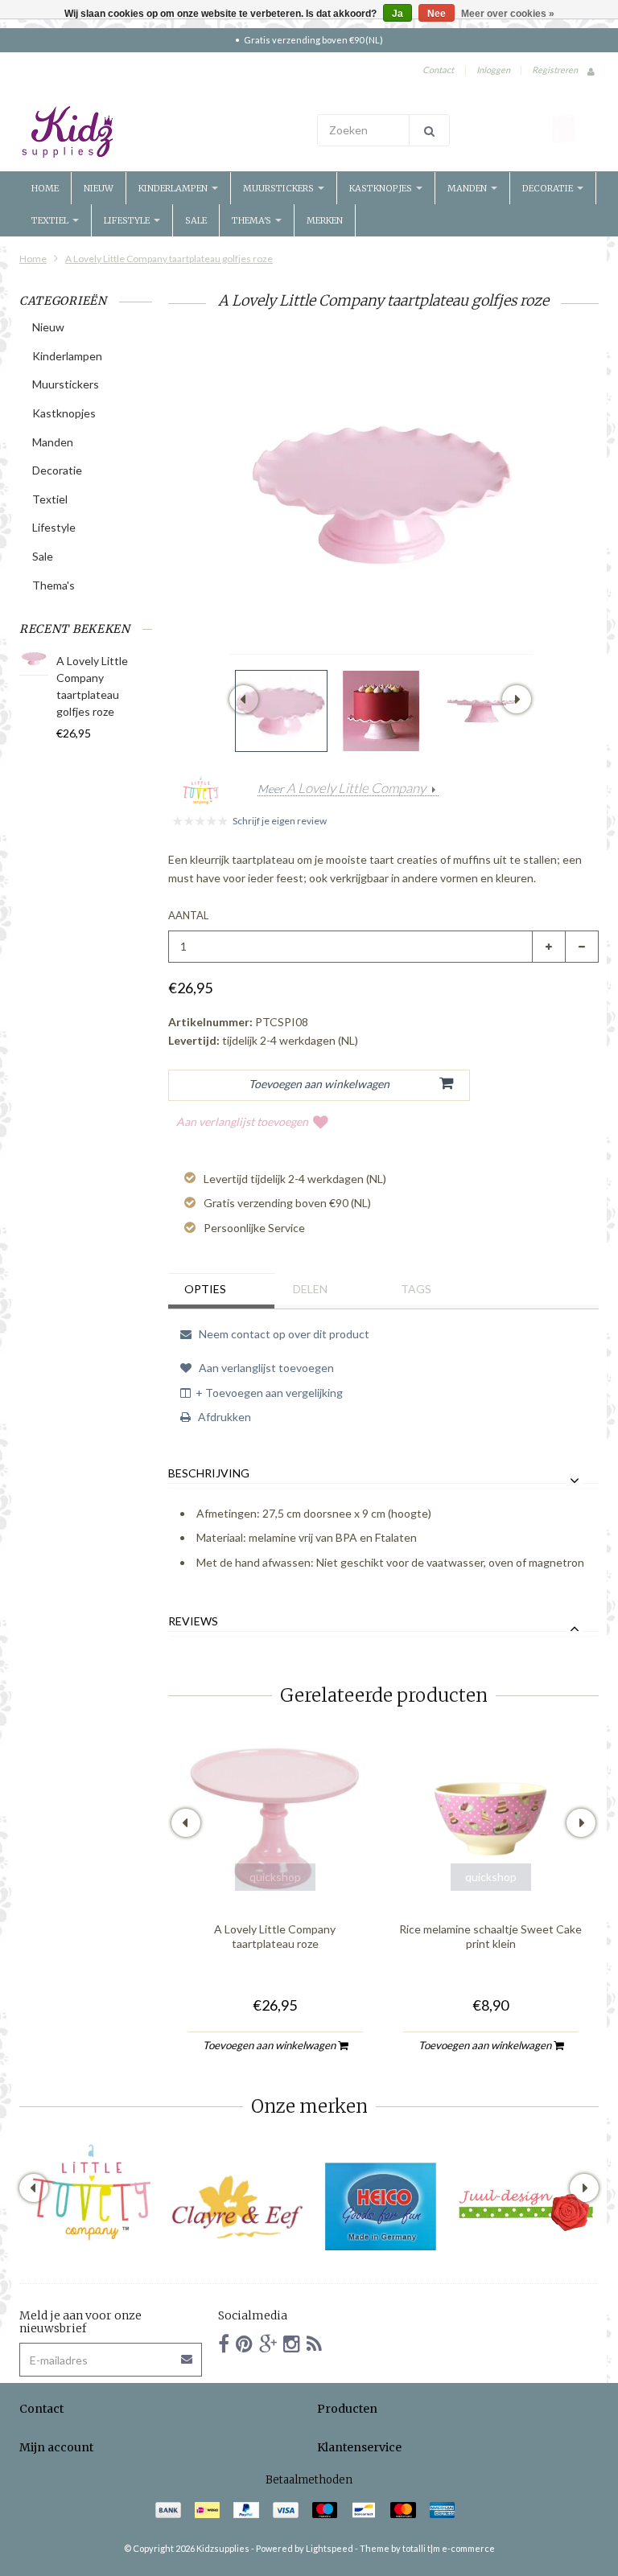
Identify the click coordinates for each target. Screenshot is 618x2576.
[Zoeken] (429, 130)
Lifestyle (128, 220)
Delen (310, 1289)
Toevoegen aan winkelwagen (270, 2045)
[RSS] (314, 2343)
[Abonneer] (187, 2354)
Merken (325, 220)
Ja (398, 14)
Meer (342, 789)
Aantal (188, 915)
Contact (438, 70)
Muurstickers (280, 188)
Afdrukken (223, 1417)
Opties (205, 1289)
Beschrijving (209, 1473)
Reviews (193, 1621)
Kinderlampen (174, 188)
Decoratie (549, 188)
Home (45, 188)
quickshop (275, 1877)
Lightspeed (330, 2548)
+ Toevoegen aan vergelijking (269, 1393)
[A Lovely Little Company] (92, 2192)
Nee (437, 14)
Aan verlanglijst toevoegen (242, 1122)
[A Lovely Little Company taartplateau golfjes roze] (281, 711)
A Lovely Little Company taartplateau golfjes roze (169, 259)
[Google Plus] (268, 2343)
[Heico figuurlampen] (381, 2207)
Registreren (555, 70)
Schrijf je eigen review (280, 821)
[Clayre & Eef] (237, 2207)
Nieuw (99, 188)
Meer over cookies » (508, 14)
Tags (416, 1289)
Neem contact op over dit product (283, 1334)
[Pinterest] (244, 2343)
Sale (196, 220)
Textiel (51, 220)
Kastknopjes (382, 188)
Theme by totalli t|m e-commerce (427, 2548)
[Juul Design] (526, 2207)
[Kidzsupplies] (160, 132)
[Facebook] (224, 2343)
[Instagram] (292, 2343)
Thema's (253, 220)
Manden (468, 188)
